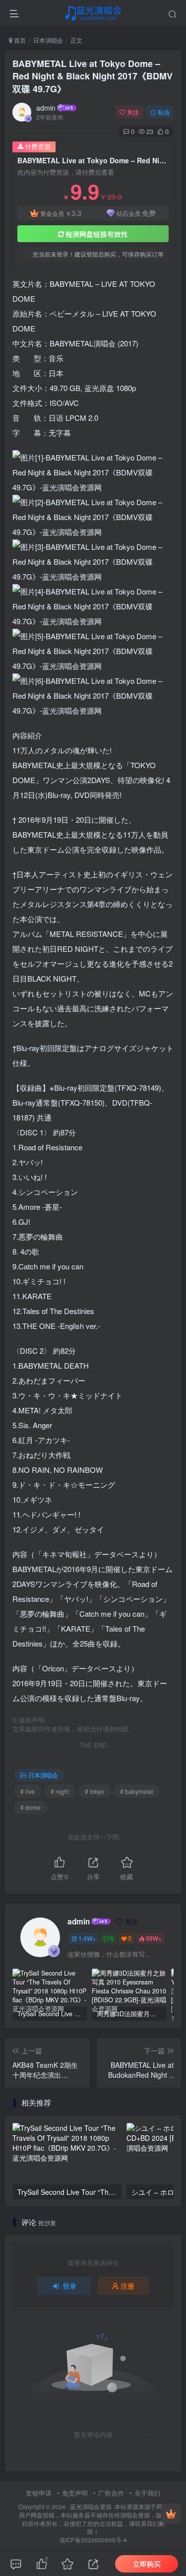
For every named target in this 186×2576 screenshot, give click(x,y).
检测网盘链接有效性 (97, 234)
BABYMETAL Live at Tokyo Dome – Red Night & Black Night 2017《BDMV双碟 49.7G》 (93, 76)
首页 (19, 40)
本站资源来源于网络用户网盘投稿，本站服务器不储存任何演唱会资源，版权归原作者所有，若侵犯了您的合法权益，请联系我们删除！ (93, 2519)
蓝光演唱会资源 (91, 2507)
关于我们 (147, 2493)
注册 (127, 2286)
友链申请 (39, 2493)
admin (46, 108)
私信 (164, 112)
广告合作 (111, 2493)
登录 (69, 2286)
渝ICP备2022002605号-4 (93, 2540)
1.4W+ (87, 1938)
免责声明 (75, 2493)
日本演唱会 (48, 40)
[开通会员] (171, 2513)
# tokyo (94, 1791)
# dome (31, 1807)
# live (28, 1791)
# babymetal (137, 1791)
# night (60, 1791)
